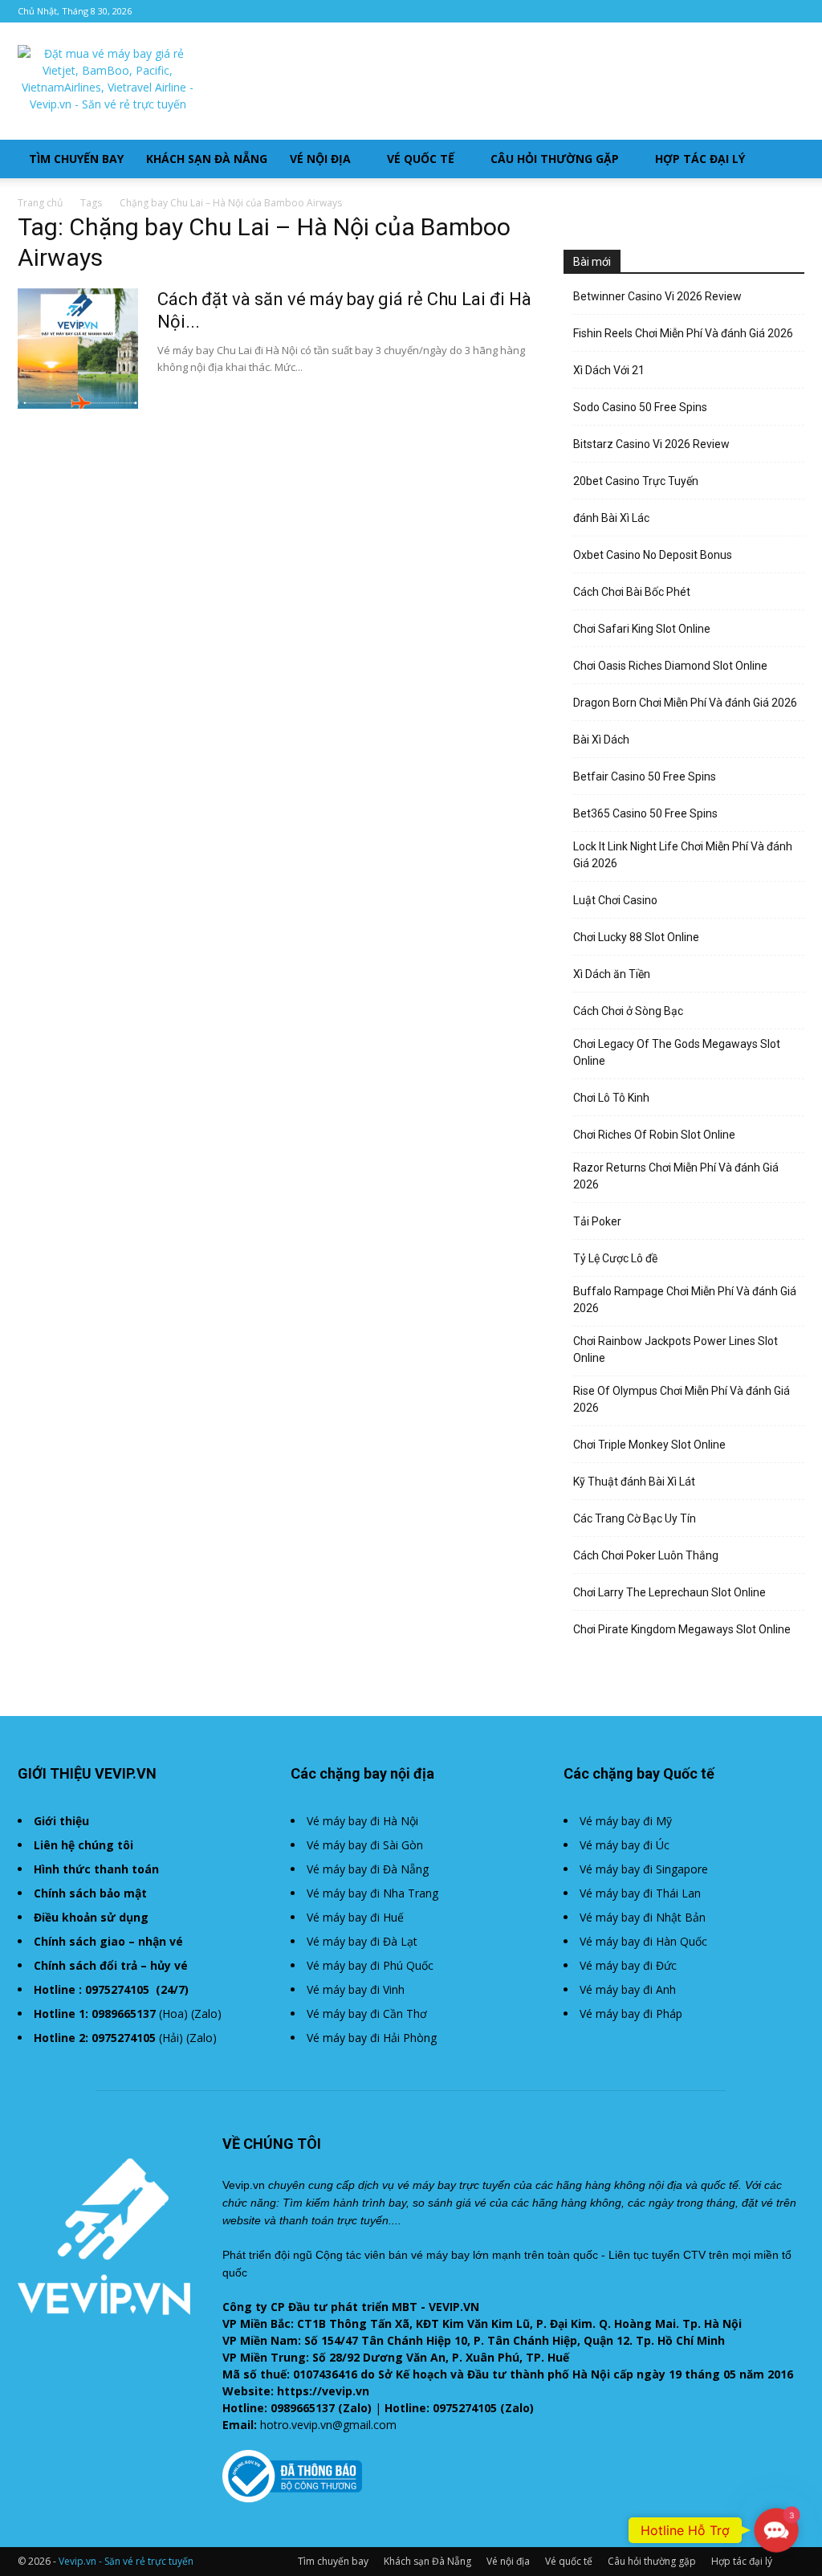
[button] (785, 160)
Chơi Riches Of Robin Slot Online (654, 1135)
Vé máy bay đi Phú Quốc (370, 1965)
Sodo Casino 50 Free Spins (640, 407)
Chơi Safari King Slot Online (642, 629)
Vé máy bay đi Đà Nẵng (368, 1869)
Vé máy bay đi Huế (355, 1917)
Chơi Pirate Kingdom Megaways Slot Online (682, 1629)
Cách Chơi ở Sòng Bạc (628, 1011)
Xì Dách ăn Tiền (612, 974)
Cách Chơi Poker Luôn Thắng (646, 1555)
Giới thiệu (61, 1821)
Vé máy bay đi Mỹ (626, 1821)
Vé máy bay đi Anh (628, 1989)
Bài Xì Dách (601, 740)
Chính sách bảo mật (90, 1893)
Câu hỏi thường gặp (555, 159)
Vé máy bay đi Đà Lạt (362, 1941)
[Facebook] (792, 11)
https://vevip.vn (323, 2391)
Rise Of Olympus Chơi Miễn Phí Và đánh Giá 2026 (682, 1399)
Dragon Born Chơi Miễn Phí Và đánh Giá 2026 (685, 703)
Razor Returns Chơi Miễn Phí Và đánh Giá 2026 (676, 1176)
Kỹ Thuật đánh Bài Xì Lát (634, 1482)
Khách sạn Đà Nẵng (207, 159)
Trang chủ (40, 203)
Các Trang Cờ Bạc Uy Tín (635, 1518)
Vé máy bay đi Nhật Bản (643, 1917)
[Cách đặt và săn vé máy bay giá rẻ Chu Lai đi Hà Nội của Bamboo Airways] (78, 348)
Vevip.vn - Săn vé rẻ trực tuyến (126, 2561)
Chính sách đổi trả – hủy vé (111, 1965)
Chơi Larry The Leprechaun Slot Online (669, 1592)
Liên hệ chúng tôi (83, 1845)
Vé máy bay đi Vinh (356, 1989)
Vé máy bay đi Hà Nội (362, 1821)
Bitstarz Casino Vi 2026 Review (651, 444)
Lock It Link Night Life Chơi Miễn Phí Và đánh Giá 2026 (683, 855)
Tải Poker (597, 1221)
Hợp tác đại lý (700, 159)
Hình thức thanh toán (96, 1869)
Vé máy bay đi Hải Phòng (372, 2038)
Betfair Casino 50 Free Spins (645, 776)
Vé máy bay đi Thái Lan (640, 1893)
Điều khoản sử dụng (91, 1917)
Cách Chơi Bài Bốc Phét (632, 592)
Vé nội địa (320, 159)
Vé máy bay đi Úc (625, 1845)
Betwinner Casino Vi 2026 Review (657, 296)
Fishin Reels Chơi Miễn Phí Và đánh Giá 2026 (683, 333)
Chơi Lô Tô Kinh (611, 1098)
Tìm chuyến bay (76, 159)
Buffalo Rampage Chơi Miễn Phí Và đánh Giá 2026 (685, 1300)
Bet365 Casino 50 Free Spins (645, 813)
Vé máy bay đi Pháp (631, 2014)
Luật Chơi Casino (615, 900)
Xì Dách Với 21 (609, 370)
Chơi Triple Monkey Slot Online (649, 1445)
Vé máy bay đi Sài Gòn (365, 1845)
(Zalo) (206, 2014)
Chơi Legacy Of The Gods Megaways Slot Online (677, 1052)
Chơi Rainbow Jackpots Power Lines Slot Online (676, 1349)
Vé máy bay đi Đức (628, 1965)
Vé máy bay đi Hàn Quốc (643, 1941)
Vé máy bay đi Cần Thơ (367, 2014)
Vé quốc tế (421, 159)
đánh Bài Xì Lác (611, 518)
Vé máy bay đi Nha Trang (372, 1893)
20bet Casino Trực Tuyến (636, 481)
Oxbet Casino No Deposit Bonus (653, 555)
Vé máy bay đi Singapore (644, 1869)
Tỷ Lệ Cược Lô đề (615, 1258)
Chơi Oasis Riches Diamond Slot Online (670, 666)
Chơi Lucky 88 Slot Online (636, 937)
